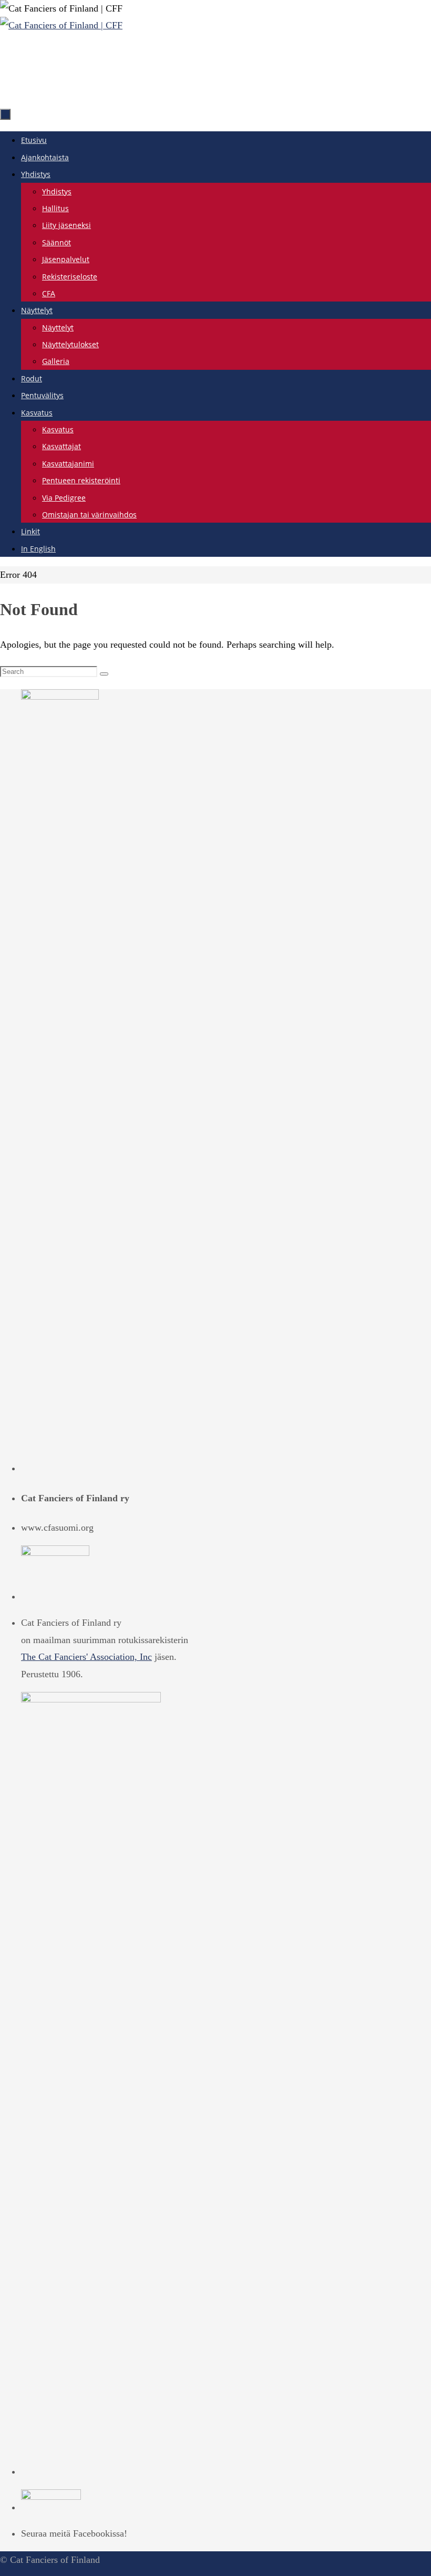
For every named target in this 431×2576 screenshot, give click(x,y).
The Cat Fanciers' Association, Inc (86, 1657)
